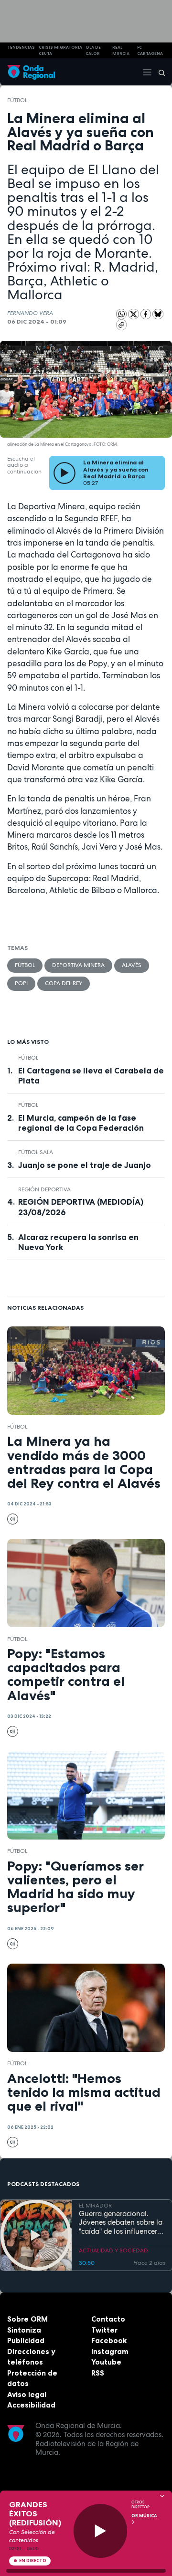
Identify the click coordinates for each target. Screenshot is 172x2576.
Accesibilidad (31, 2405)
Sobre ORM (27, 2319)
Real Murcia (121, 50)
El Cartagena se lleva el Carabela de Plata (91, 1076)
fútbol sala (36, 1152)
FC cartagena (150, 50)
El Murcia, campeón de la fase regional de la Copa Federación (81, 1123)
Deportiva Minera (78, 965)
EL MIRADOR (95, 2206)
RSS (98, 2373)
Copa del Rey (64, 983)
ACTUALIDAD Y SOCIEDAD (113, 2250)
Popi (21, 983)
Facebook (109, 2340)
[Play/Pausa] (101, 2531)
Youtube (106, 2362)
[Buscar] (159, 72)
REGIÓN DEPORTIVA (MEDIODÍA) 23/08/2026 (81, 1207)
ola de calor (93, 50)
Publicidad (26, 2340)
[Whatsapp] (122, 314)
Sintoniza (24, 2330)
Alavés (132, 965)
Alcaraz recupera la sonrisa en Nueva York (78, 1242)
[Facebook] (147, 314)
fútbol (17, 100)
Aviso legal (27, 2394)
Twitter (104, 2330)
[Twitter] (134, 314)
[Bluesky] (158, 314)
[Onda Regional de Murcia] (31, 72)
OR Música (144, 2516)
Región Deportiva (44, 1189)
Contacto (108, 2319)
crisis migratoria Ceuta (60, 50)
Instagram (110, 2351)
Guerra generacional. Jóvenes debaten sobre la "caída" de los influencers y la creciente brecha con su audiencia (121, 2223)
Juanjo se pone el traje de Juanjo (85, 1165)
